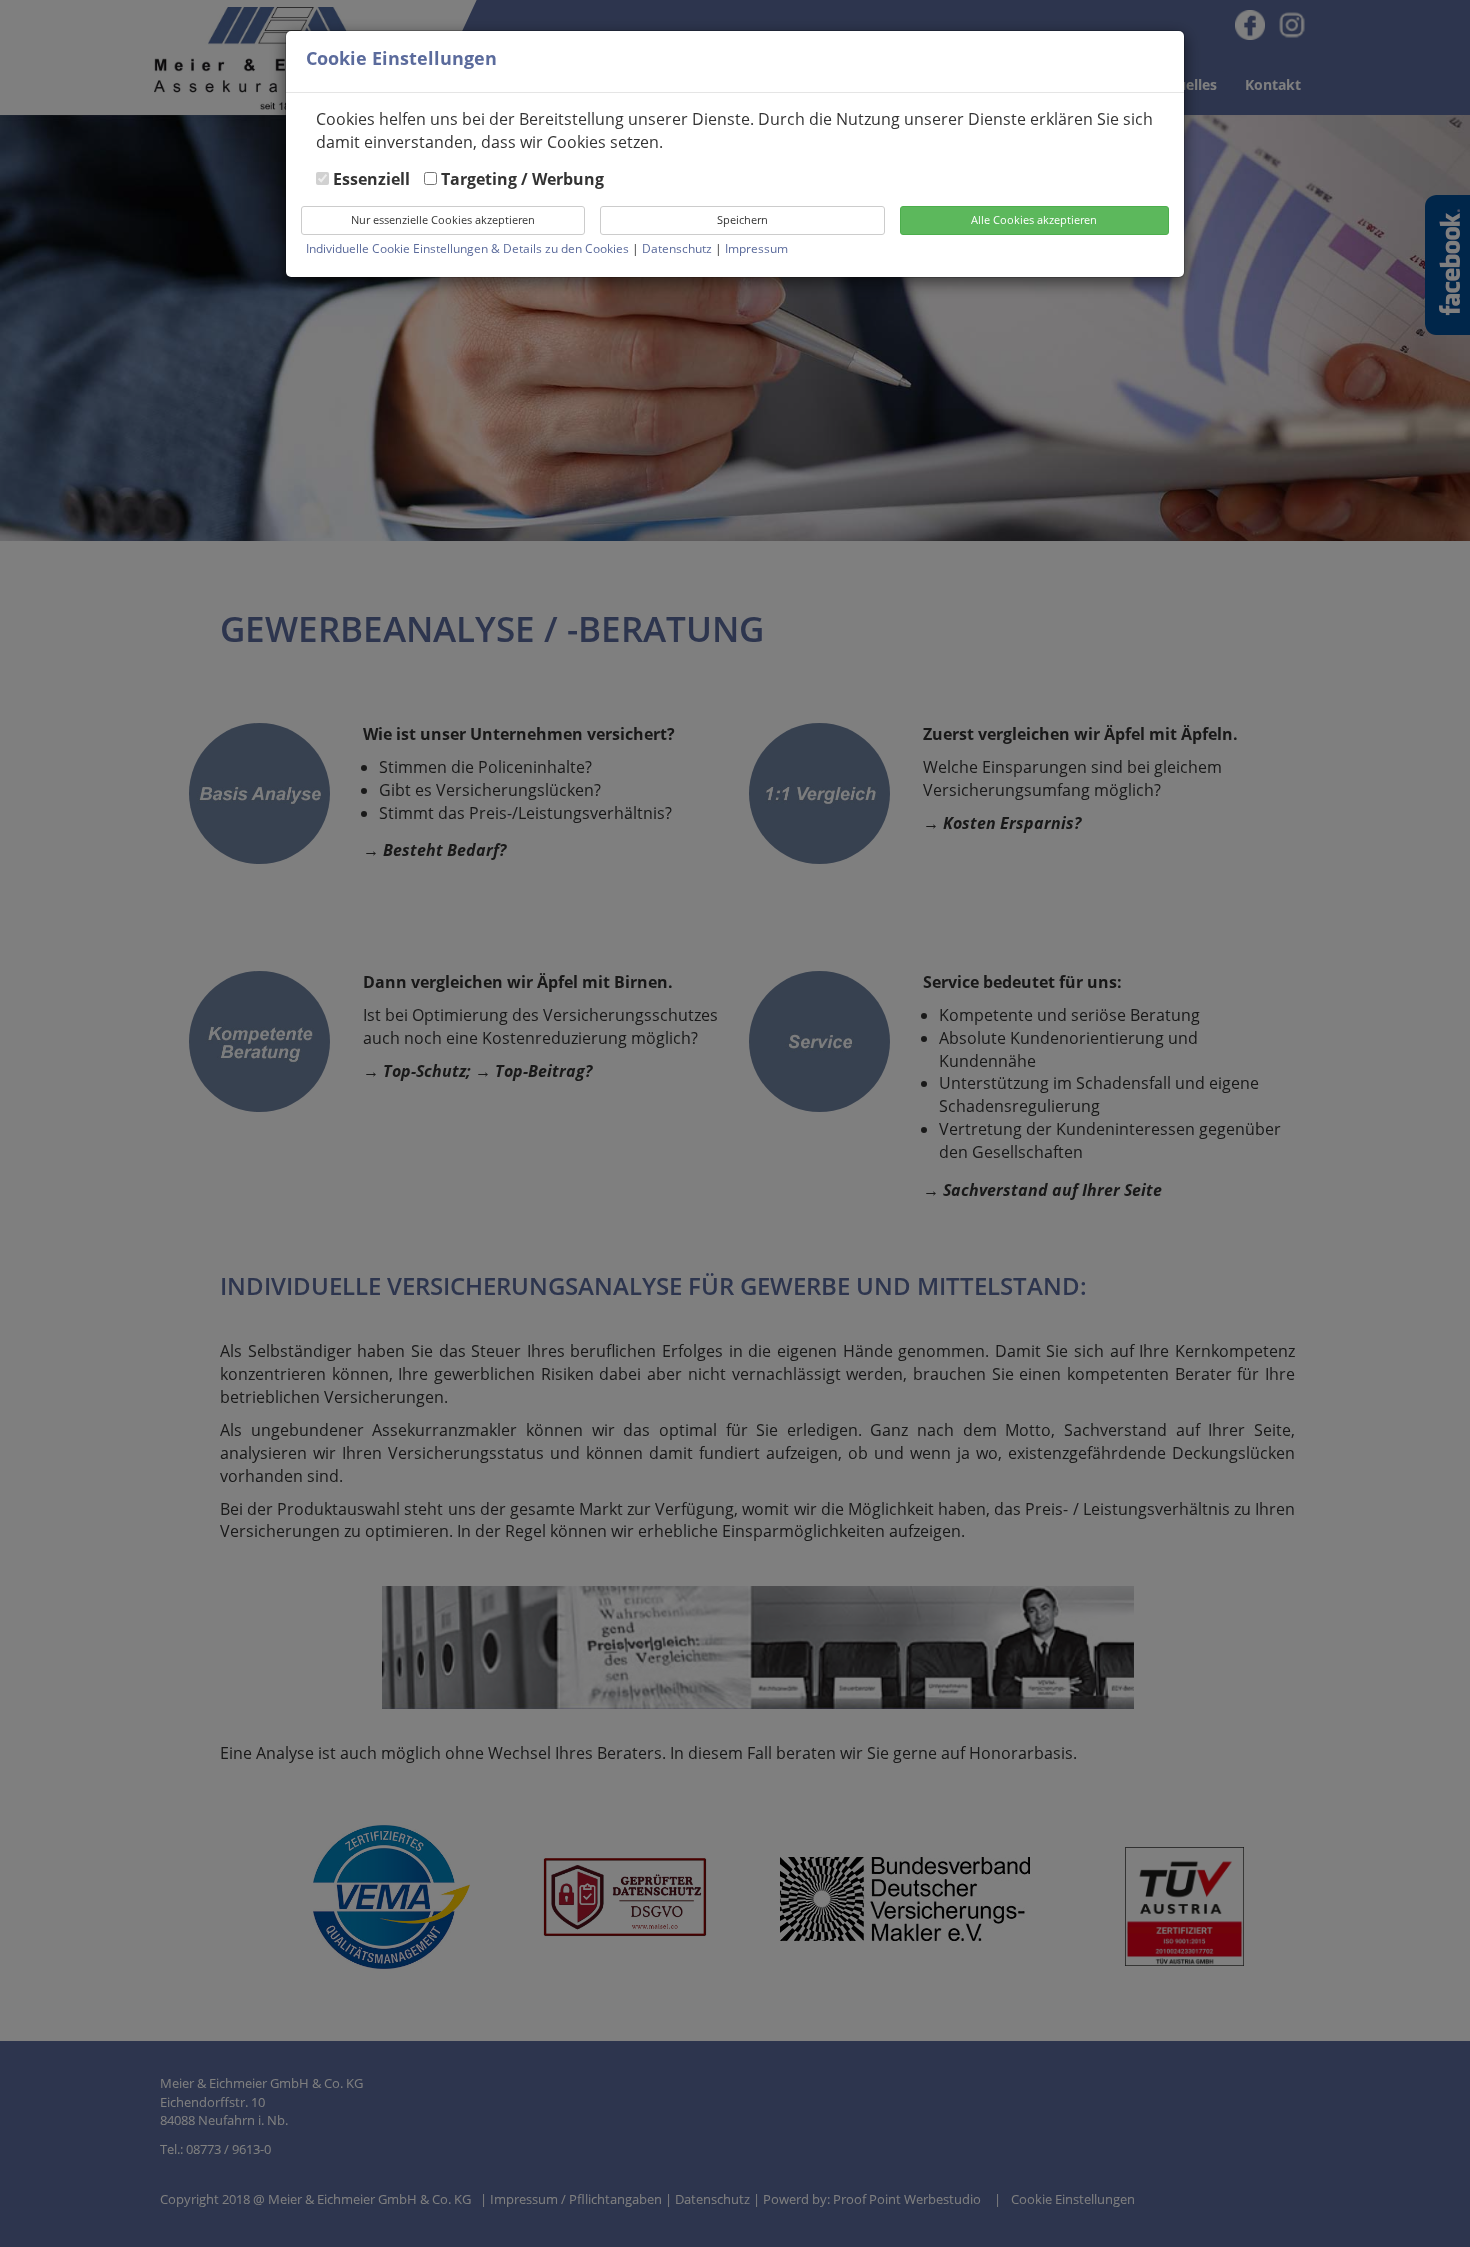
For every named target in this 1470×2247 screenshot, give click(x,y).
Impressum (756, 248)
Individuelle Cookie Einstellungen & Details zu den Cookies (467, 248)
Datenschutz (678, 248)
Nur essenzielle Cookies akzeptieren (443, 219)
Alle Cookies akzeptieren (1034, 219)
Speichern (742, 219)
